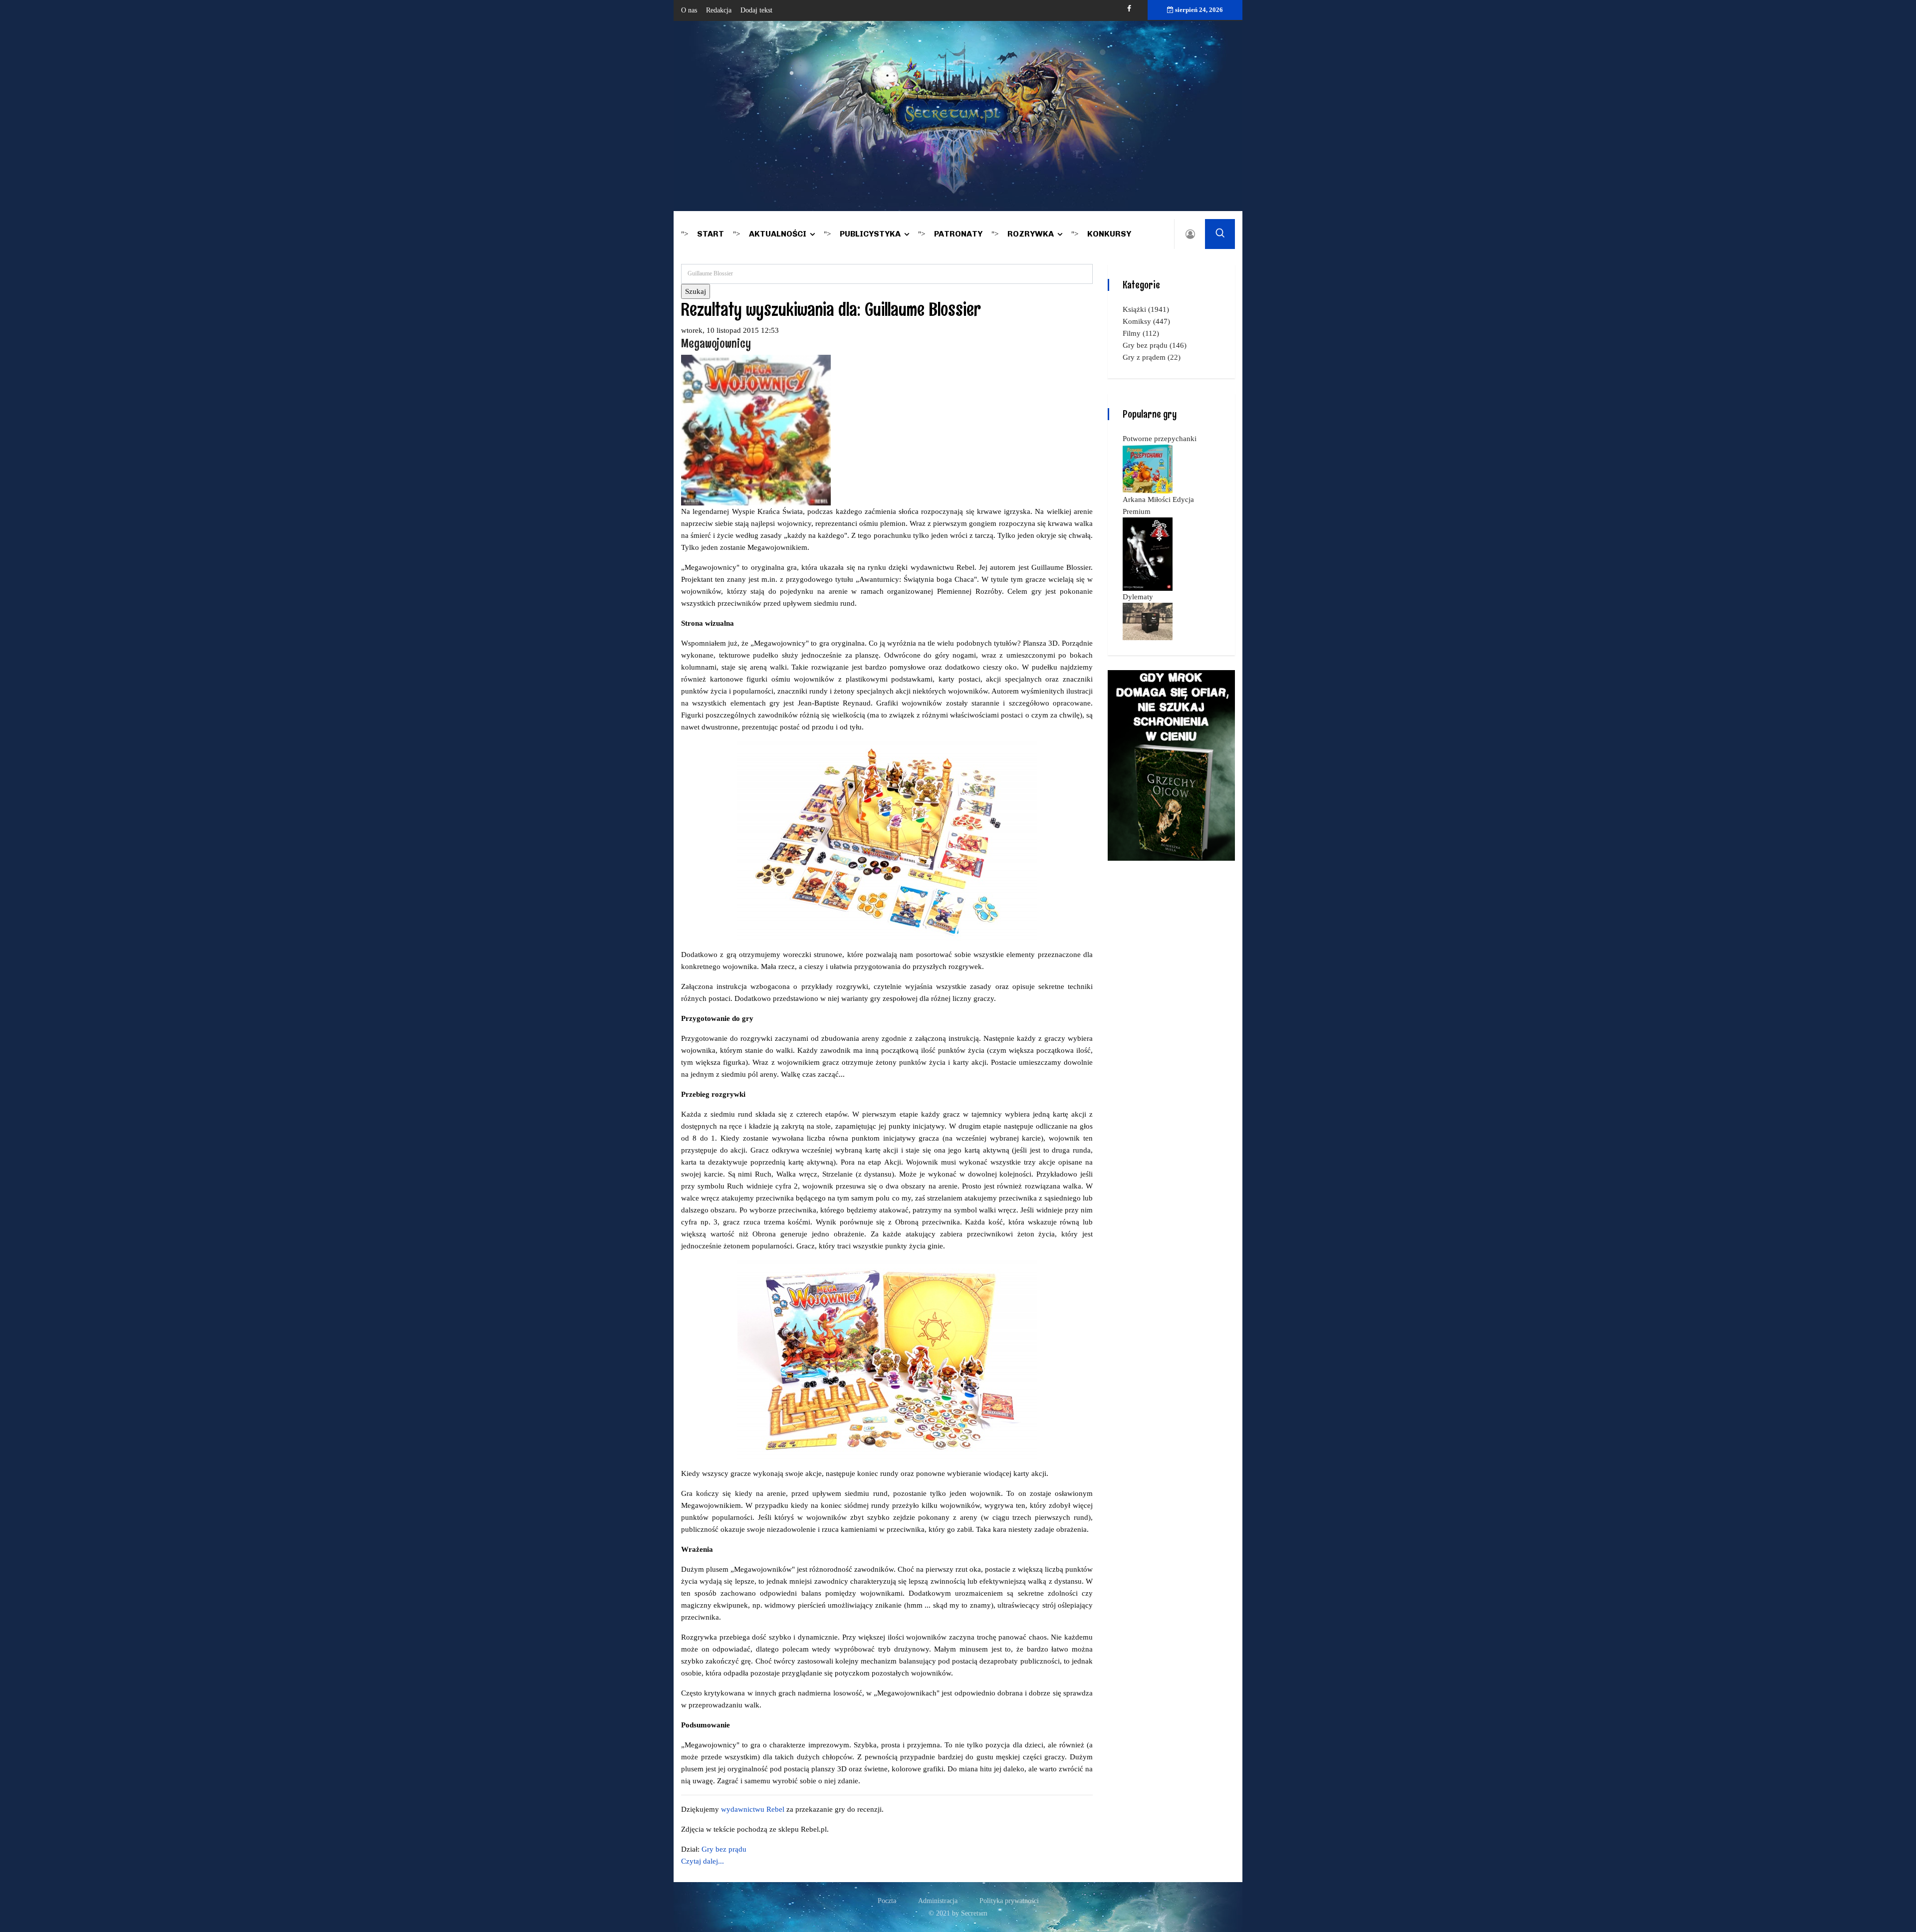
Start (711, 234)
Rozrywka (1031, 234)
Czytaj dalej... (703, 1861)
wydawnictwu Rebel (753, 1809)
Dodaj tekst (756, 10)
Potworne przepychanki (1160, 439)
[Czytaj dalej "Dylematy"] (1148, 621)
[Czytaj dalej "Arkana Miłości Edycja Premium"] (1148, 553)
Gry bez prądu (724, 1849)
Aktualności (778, 234)
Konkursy (1109, 234)
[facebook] (1129, 9)
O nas (689, 10)
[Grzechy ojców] (1171, 764)
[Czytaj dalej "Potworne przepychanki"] (1148, 468)
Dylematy (1138, 597)
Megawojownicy (716, 343)
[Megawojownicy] (756, 429)
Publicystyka (870, 234)
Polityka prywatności (1009, 1901)
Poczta (887, 1901)
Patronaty (958, 234)
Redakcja (719, 10)
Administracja (938, 1901)
